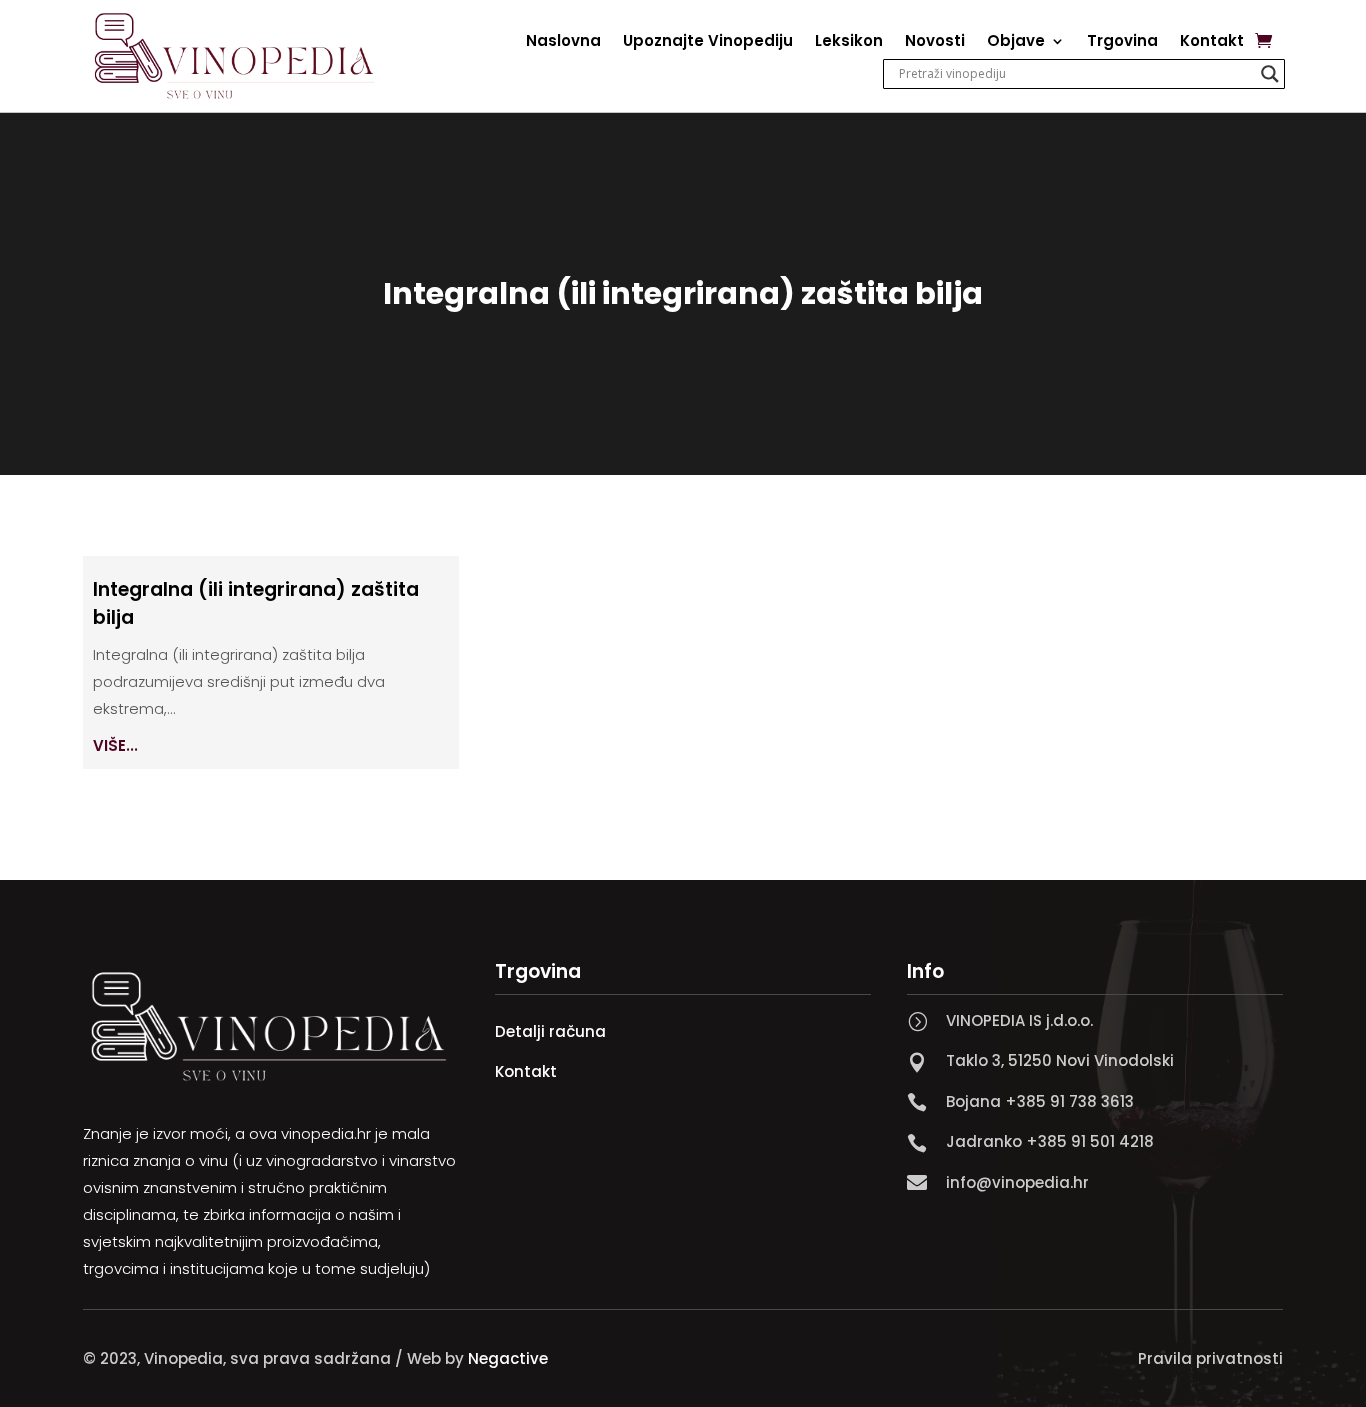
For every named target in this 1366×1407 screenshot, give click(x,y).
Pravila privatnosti (1210, 1358)
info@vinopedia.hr (1017, 1182)
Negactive (508, 1358)
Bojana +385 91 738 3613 (1040, 1101)
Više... (115, 745)
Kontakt (1212, 42)
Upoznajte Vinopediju (708, 42)
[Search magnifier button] (1270, 74)
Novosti (935, 42)
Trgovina (1122, 42)
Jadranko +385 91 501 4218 (1050, 1141)
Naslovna (563, 42)
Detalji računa (550, 1031)
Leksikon (849, 42)
